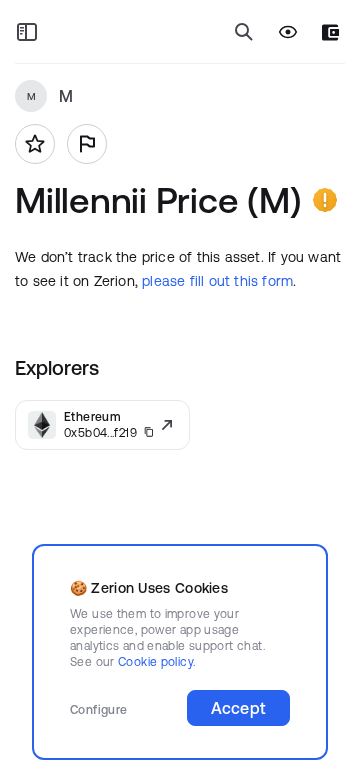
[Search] (244, 32)
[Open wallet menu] (330, 32)
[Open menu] (27, 32)
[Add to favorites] (35, 144)
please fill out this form (217, 281)
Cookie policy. (156, 661)
